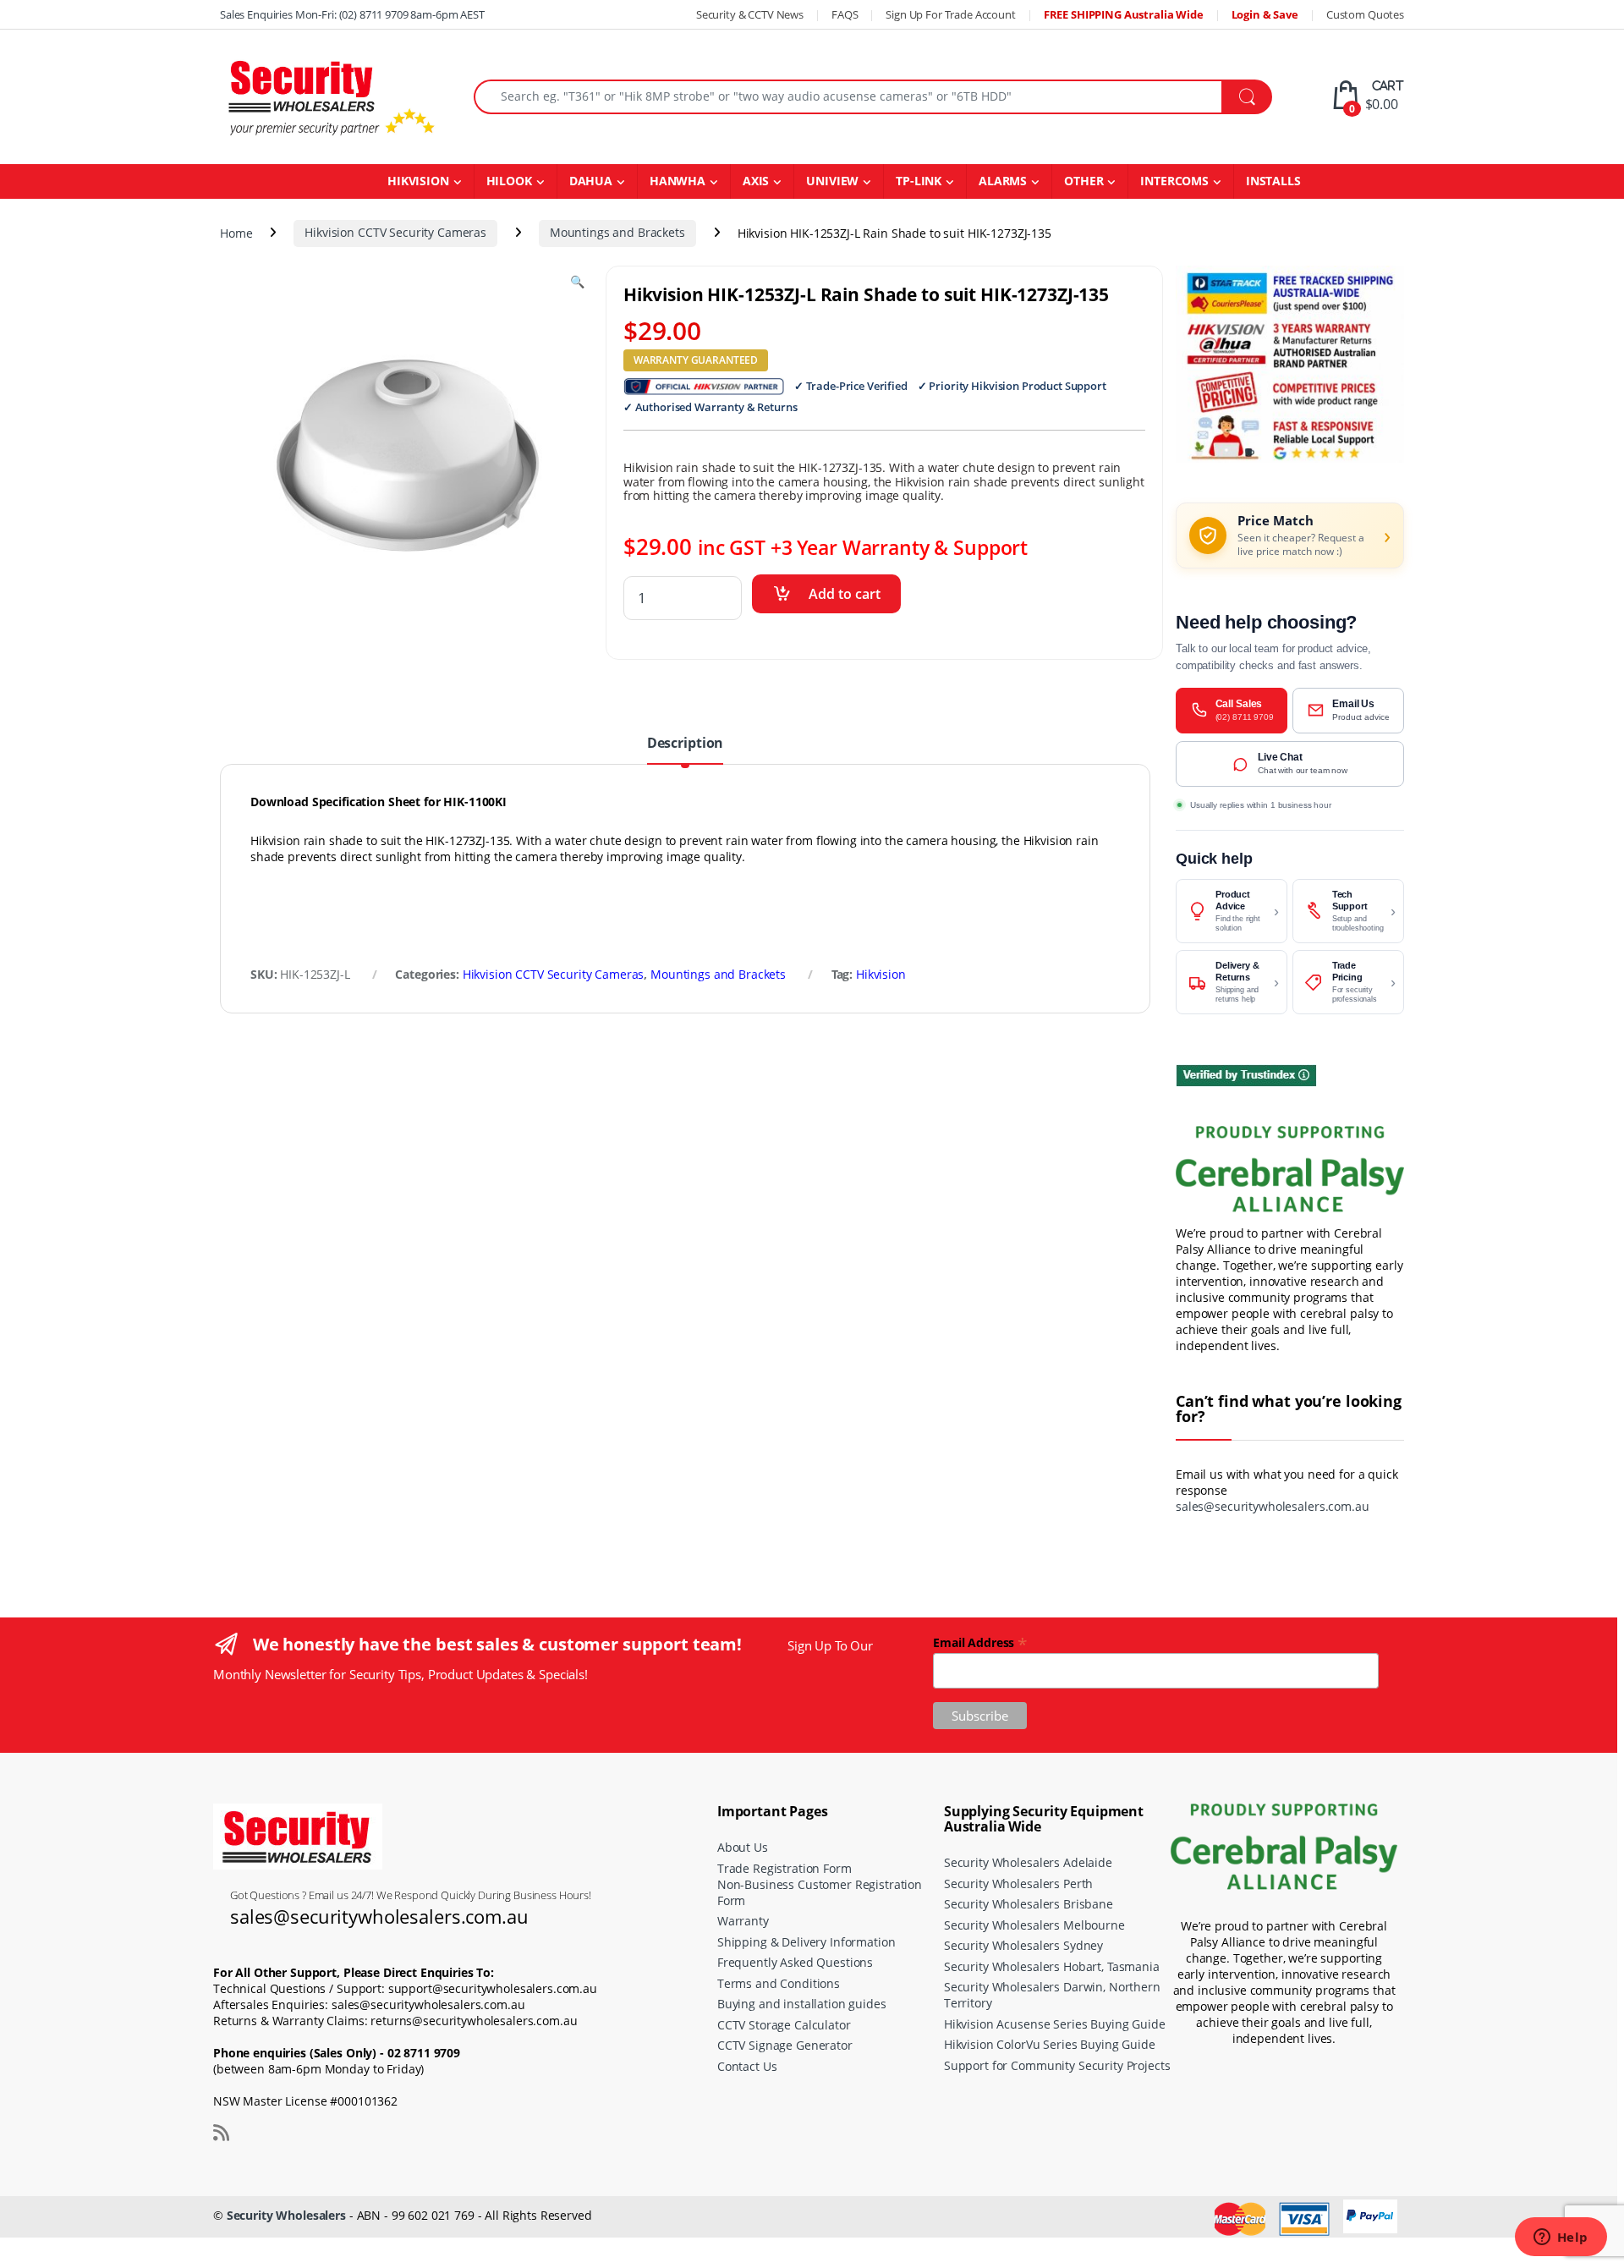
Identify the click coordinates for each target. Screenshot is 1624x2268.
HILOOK (509, 181)
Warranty (743, 1921)
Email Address (980, 1642)
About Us (743, 1847)
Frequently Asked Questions (795, 1962)
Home (236, 232)
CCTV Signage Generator (785, 2045)
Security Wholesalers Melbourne (1034, 1925)
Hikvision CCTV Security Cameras (395, 232)
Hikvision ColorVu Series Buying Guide (1050, 2044)
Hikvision (881, 974)
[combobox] (848, 97)
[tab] (685, 750)
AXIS (756, 181)
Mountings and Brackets (617, 232)
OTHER (1084, 181)
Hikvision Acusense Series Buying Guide (1055, 2024)
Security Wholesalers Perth (1018, 1884)
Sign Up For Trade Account (951, 14)
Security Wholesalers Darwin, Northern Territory (1052, 1995)
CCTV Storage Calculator (784, 2025)
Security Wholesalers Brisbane (1029, 1904)
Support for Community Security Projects (1057, 2065)
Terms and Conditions (779, 1983)
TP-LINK (919, 181)
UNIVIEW (832, 181)
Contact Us (747, 2066)
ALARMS (1003, 181)
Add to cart (845, 594)
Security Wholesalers (286, 2215)
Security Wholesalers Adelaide (1028, 1862)
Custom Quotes (1365, 14)
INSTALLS (1273, 181)
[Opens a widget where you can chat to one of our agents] (1561, 2238)
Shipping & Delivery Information (807, 1942)
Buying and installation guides (802, 2004)
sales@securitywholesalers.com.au (1273, 1506)
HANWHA (678, 181)
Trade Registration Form (785, 1868)
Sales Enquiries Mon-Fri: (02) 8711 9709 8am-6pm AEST (352, 14)
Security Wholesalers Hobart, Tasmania (1052, 1966)
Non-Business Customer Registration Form (820, 1892)
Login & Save (1265, 14)
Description (685, 744)
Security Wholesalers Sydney (1023, 1945)
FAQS (845, 14)
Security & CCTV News (750, 14)
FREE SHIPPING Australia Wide (1124, 14)
